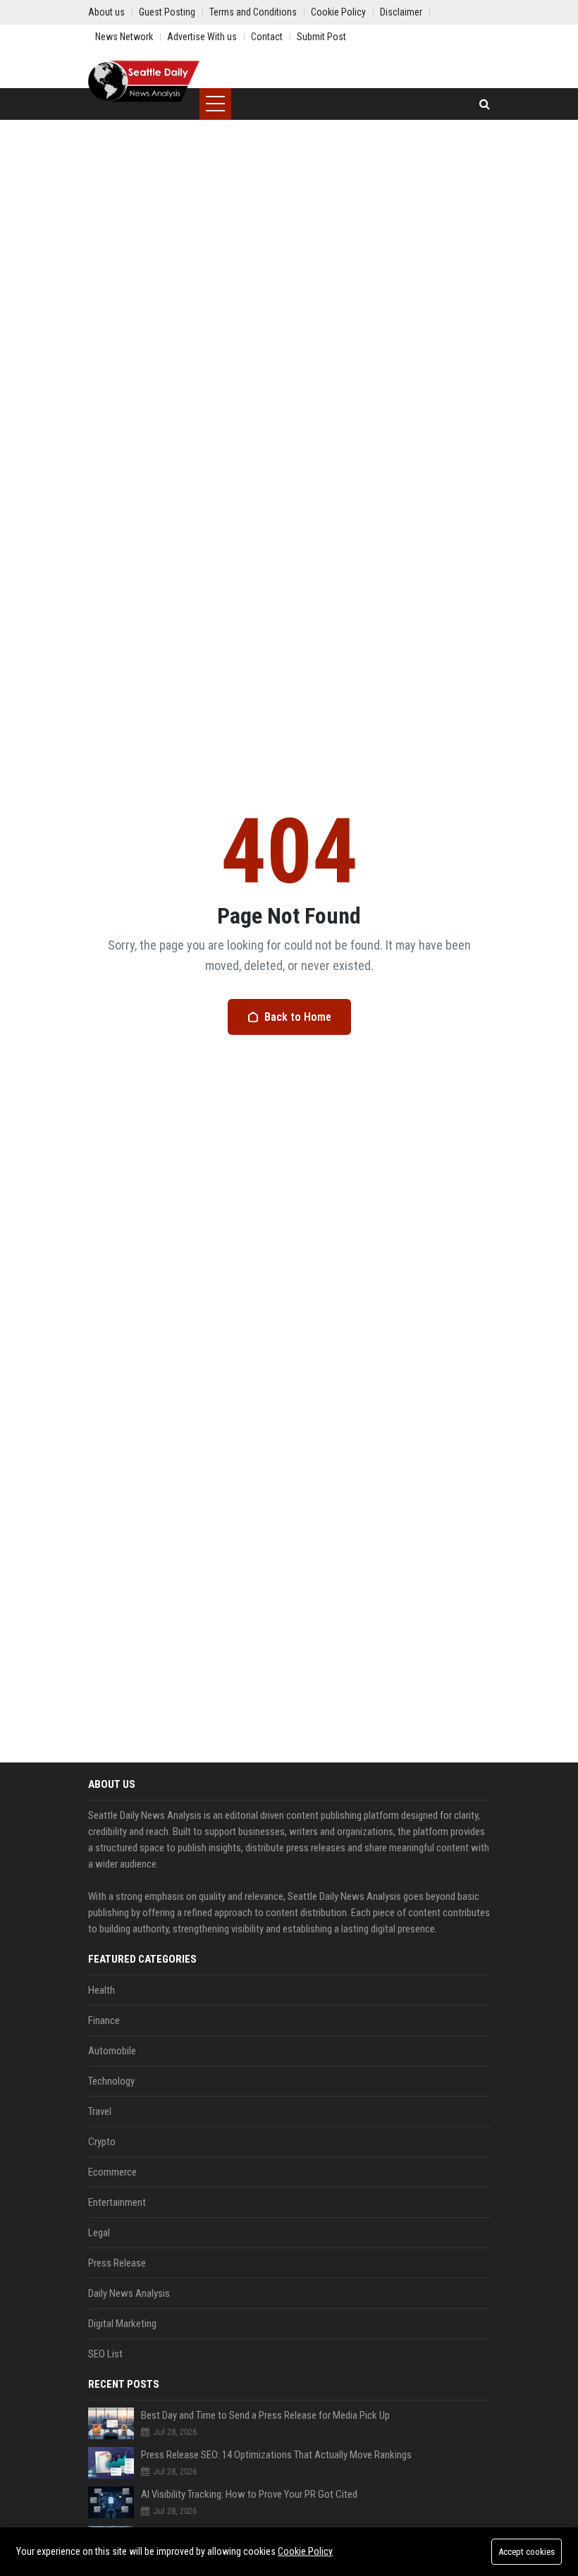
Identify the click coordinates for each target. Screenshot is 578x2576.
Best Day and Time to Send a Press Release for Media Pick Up (265, 2415)
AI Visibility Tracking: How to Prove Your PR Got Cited (249, 2494)
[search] (485, 104)
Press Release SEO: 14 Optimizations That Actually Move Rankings (276, 2455)
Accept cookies (527, 2552)
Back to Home (298, 1017)
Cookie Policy (305, 2551)
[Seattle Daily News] (144, 81)
